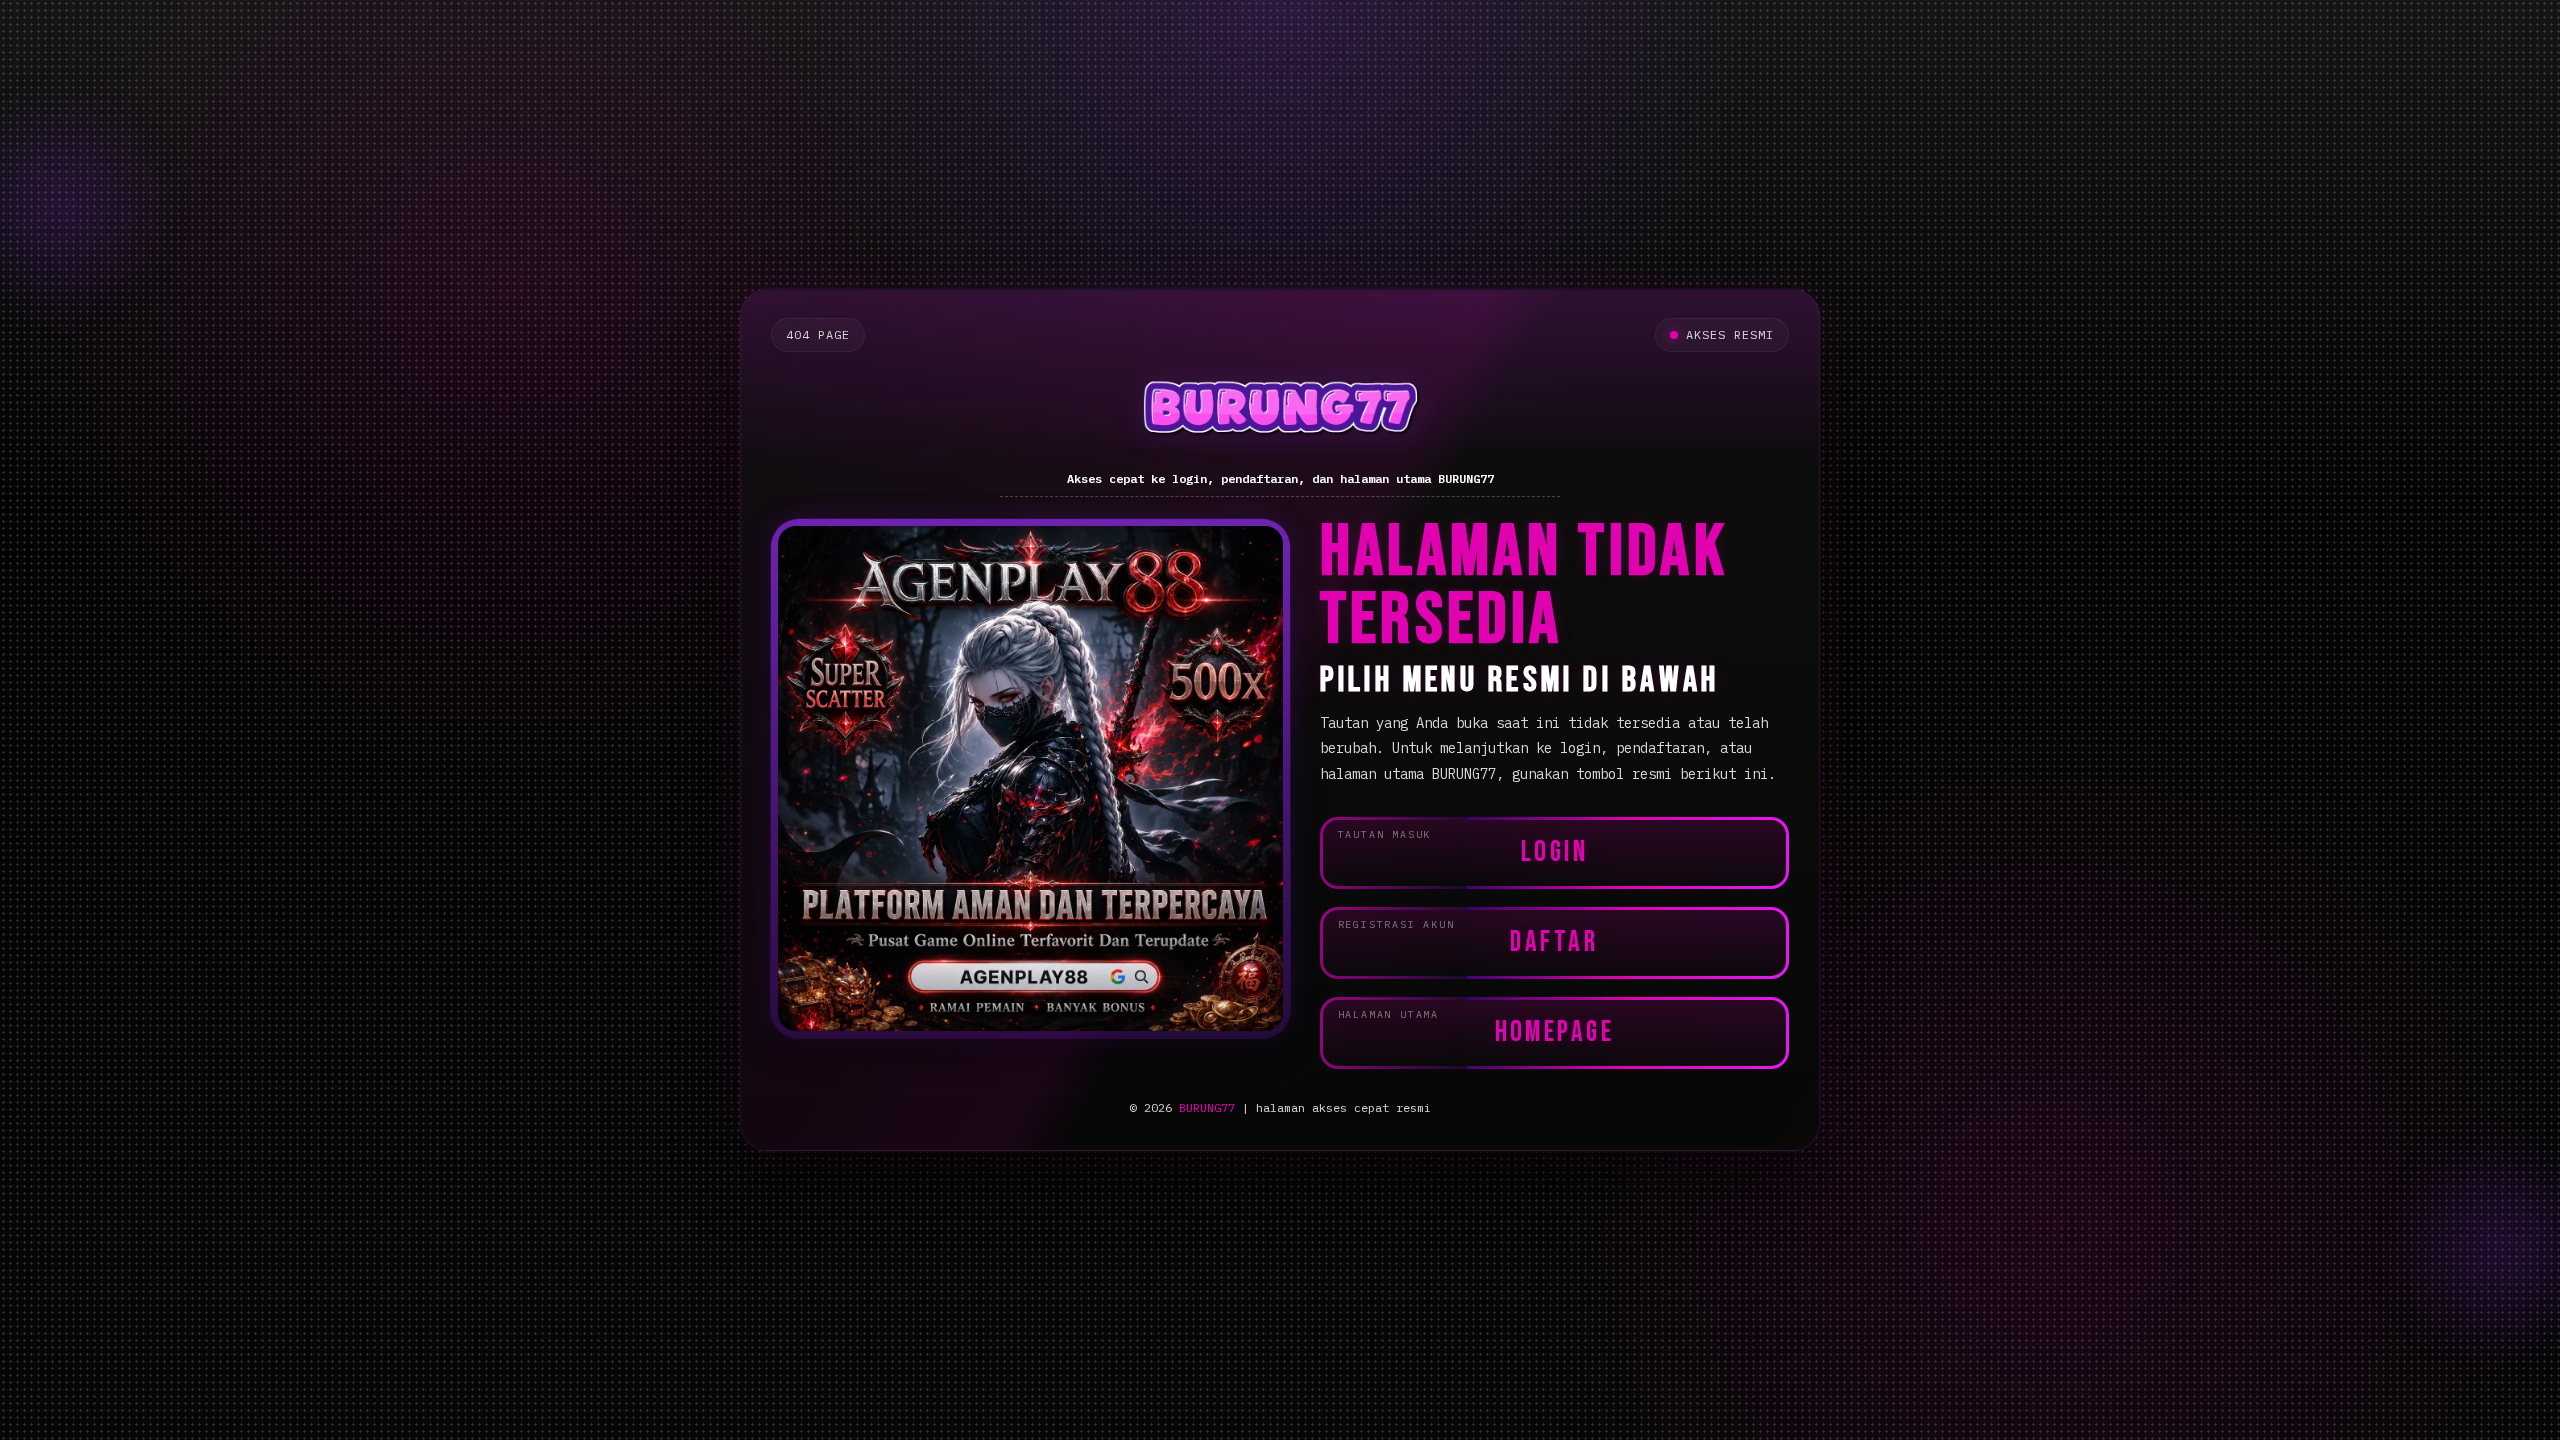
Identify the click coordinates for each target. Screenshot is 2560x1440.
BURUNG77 (1207, 1107)
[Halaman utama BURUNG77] (1280, 412)
